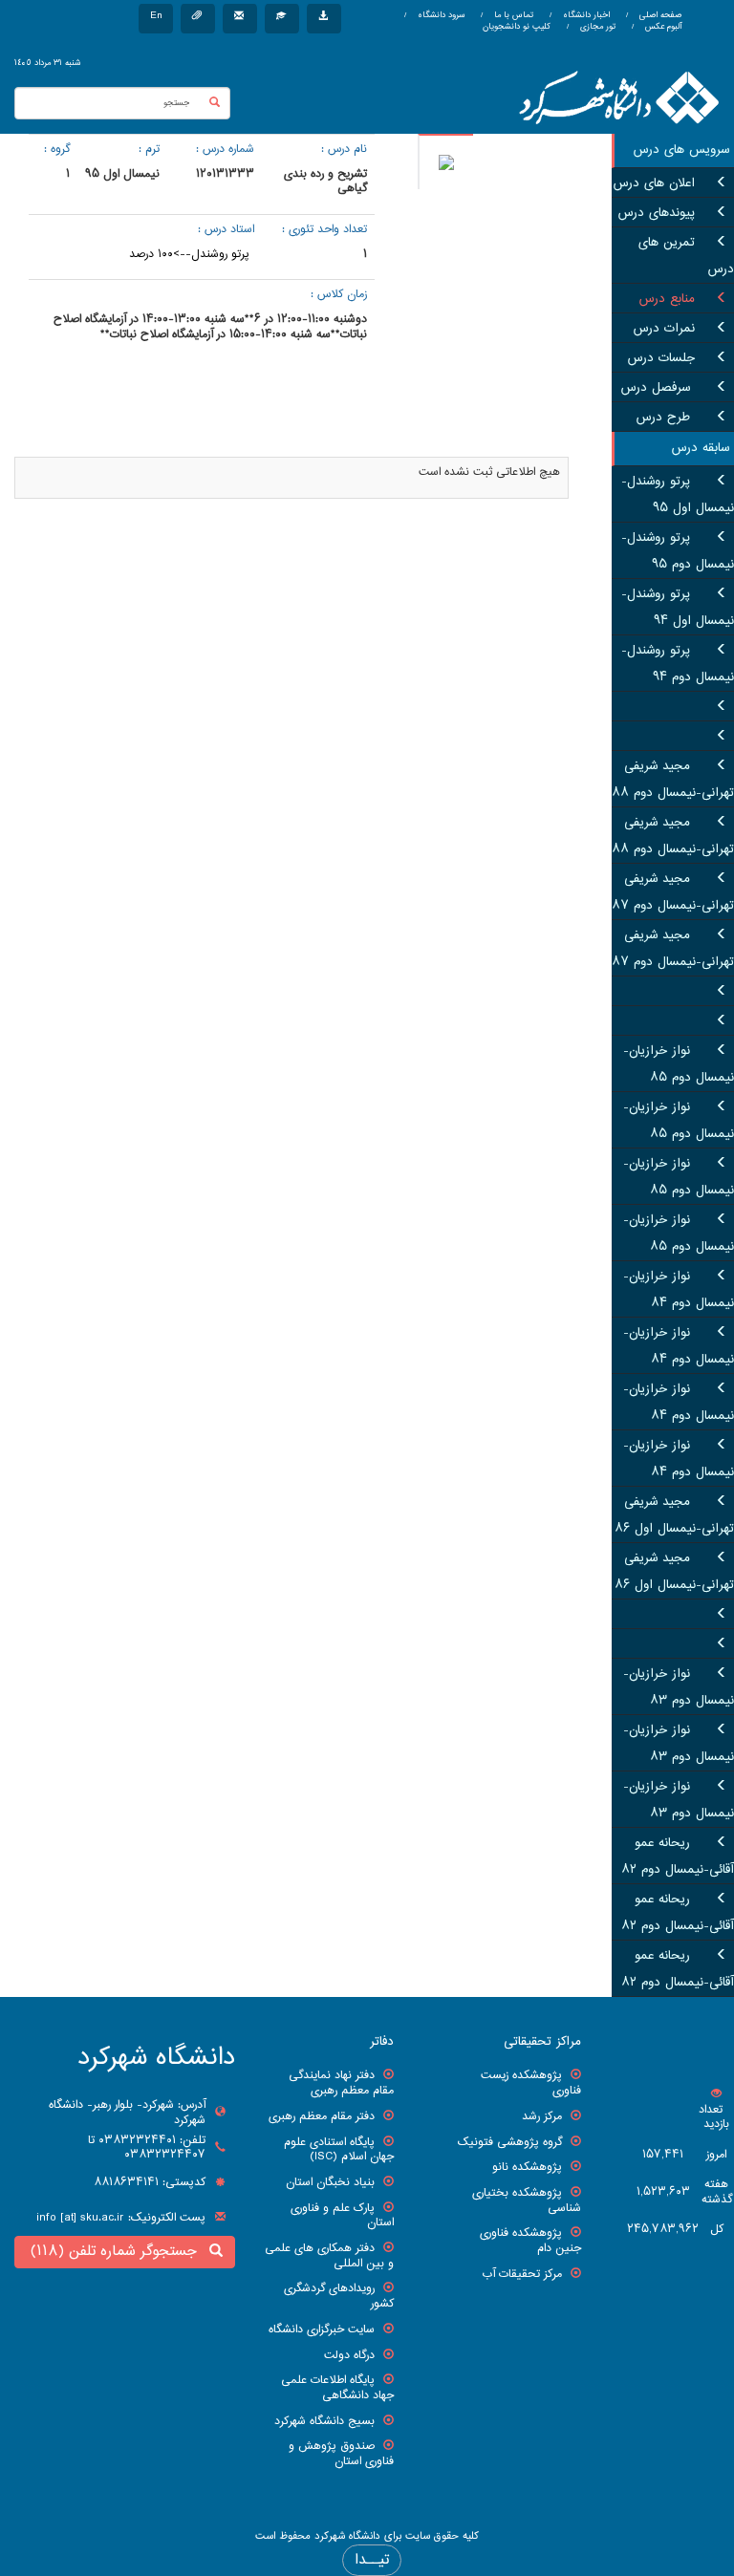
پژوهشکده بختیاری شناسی (527, 2200)
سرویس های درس (681, 150)
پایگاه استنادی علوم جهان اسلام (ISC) (339, 2150)
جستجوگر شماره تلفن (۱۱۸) (119, 2252)
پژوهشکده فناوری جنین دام (530, 2241)
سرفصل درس (658, 388)
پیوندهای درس (657, 213)
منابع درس (667, 299)
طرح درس (666, 418)
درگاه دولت (349, 2355)
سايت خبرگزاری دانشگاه (322, 2329)
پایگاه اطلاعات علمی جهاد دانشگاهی (337, 2388)
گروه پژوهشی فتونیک (510, 2142)
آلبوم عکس (662, 27)
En (156, 16)
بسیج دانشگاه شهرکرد (324, 2421)
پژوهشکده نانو (527, 2167)
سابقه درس (701, 448)
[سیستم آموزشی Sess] (282, 19)
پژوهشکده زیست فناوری (531, 2083)
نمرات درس (664, 329)
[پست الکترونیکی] (240, 19)
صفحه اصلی (660, 15)
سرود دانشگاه (440, 15)
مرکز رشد (542, 2116)
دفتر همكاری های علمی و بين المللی (329, 2256)
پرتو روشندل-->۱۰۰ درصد (189, 254)
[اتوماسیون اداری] (198, 19)
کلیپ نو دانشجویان (517, 27)
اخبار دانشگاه (585, 15)
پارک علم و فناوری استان (342, 2216)
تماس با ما (512, 15)
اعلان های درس (654, 183)
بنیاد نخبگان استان (330, 2182)
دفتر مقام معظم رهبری (322, 2116)
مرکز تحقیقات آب (522, 2274)
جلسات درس (661, 358)
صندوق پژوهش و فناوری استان (341, 2454)
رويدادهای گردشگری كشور (339, 2296)
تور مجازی (596, 27)
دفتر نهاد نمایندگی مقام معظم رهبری (341, 2083)
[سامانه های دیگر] (324, 19)
